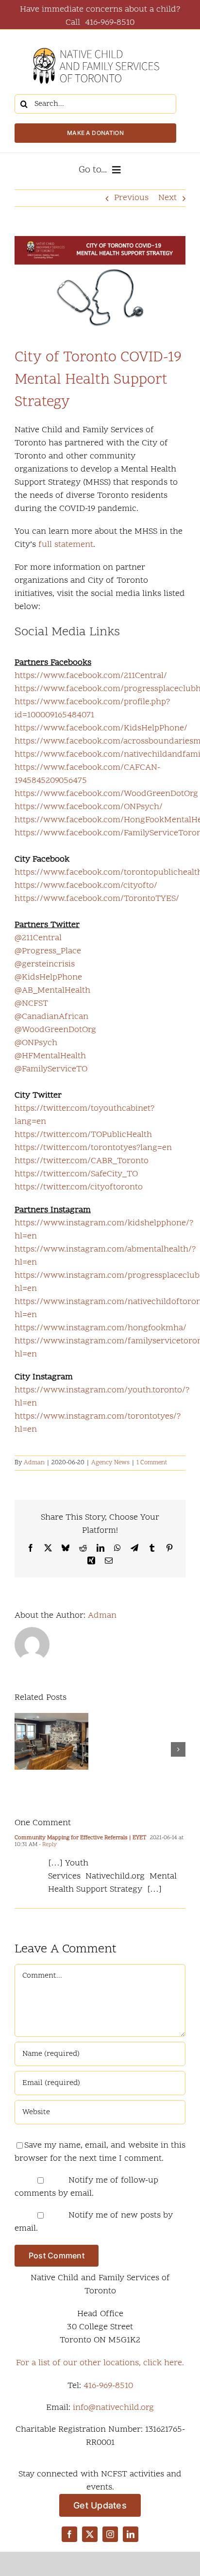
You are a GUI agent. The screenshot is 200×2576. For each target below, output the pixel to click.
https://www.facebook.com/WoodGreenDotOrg (106, 794)
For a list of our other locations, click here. (100, 2363)
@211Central (38, 938)
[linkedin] (131, 2534)
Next (167, 198)
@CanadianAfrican (51, 1017)
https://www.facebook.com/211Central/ (91, 676)
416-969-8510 (108, 2386)
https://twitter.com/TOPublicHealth (83, 1135)
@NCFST (31, 1004)
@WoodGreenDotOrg (55, 1030)
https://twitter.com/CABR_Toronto (82, 1161)
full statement (66, 545)
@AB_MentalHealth (52, 991)
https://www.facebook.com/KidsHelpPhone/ (101, 728)
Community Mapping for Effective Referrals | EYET (80, 1838)
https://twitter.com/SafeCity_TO (76, 1174)
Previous (131, 198)
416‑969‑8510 (110, 23)
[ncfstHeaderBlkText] (96, 43)
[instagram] (110, 2534)
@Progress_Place (48, 951)
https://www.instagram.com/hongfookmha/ (100, 1328)
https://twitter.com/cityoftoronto (79, 1187)
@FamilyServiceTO (51, 1069)
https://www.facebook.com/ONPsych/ (89, 807)
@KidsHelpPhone (48, 977)
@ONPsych (36, 1043)
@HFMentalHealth (50, 1056)
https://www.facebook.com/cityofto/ (86, 886)
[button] (22, 1749)
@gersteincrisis (45, 964)
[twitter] (90, 2534)
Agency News (110, 1463)
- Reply (47, 1845)
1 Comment (152, 1463)
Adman (34, 1463)
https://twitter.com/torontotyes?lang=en (93, 1148)
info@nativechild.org (113, 2408)
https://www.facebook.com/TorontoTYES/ (97, 899)
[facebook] (69, 2534)
